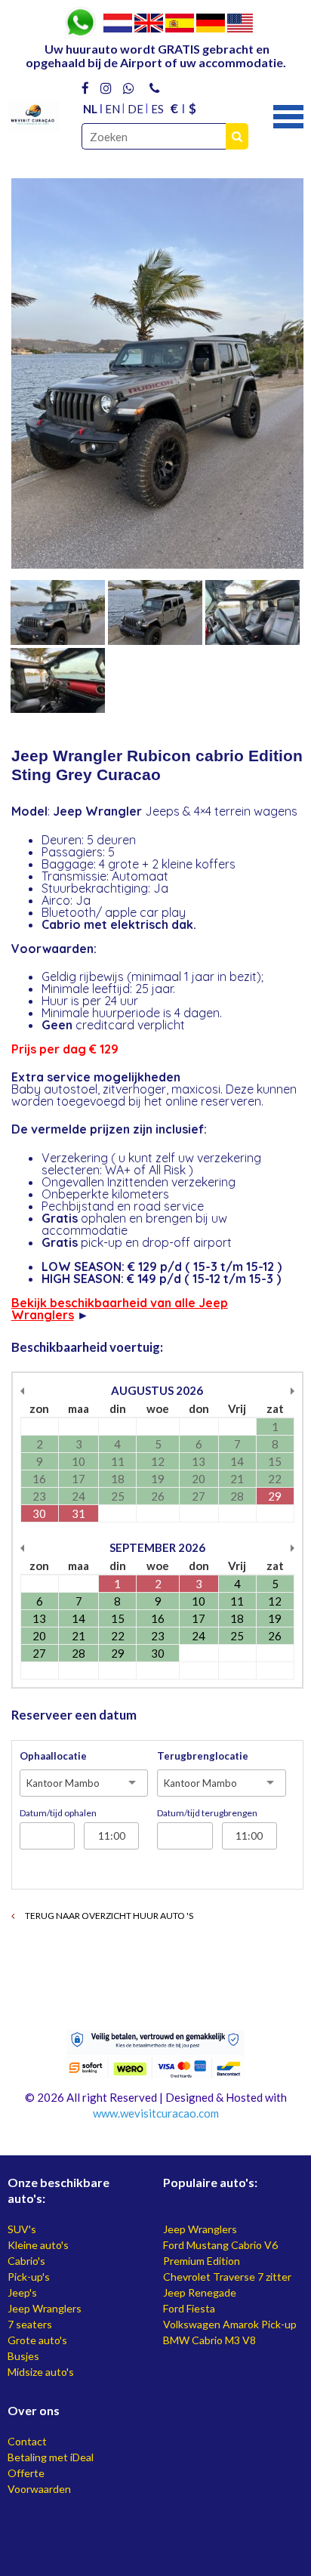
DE (135, 109)
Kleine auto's (38, 2245)
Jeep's (22, 2292)
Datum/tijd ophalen (58, 1813)
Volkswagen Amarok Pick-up (230, 2324)
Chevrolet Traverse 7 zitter (227, 2277)
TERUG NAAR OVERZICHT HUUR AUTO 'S (108, 1916)
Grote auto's (37, 2340)
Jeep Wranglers (45, 2308)
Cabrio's (26, 2261)
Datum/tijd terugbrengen (207, 1813)
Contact (27, 2441)
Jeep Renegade (200, 2292)
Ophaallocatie (53, 1756)
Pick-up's (29, 2277)
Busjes (23, 2356)
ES (157, 109)
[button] (288, 115)
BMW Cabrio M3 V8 (209, 2340)
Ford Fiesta (189, 2308)
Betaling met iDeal (51, 2457)
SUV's (22, 2229)
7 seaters (30, 2324)
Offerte (26, 2473)
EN (112, 109)
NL (90, 109)
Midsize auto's (41, 2372)
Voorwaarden (39, 2489)
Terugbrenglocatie (203, 1756)
